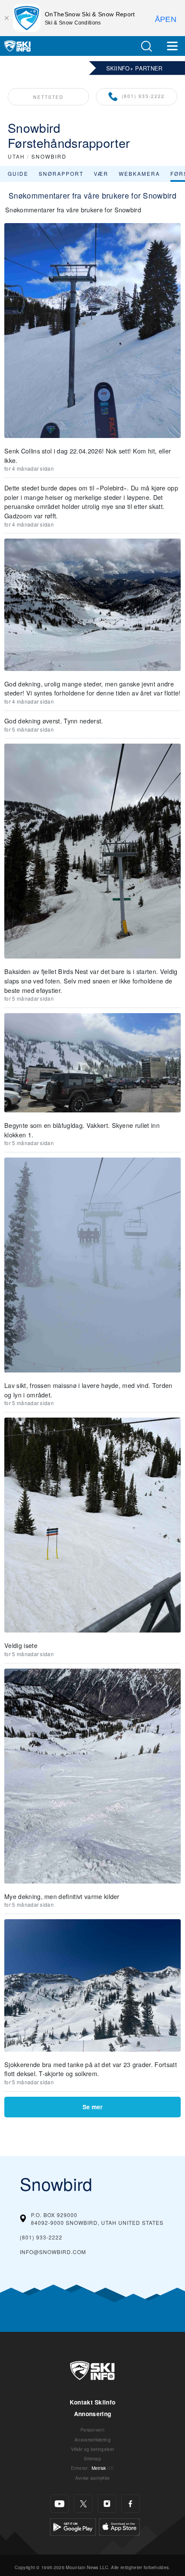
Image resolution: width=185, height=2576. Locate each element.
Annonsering (93, 2414)
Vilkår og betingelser (93, 2449)
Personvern (92, 2430)
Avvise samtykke (93, 2478)
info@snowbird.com (53, 2252)
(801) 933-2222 (143, 96)
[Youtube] (60, 2504)
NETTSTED (48, 97)
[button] (146, 46)
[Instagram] (107, 2504)
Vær (101, 173)
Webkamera (139, 173)
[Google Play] (73, 2526)
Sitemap (92, 2458)
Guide (18, 173)
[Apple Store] (119, 2526)
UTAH (16, 156)
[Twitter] (83, 2504)
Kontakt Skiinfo (93, 2402)
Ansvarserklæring (92, 2440)
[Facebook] (131, 2504)
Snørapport (61, 173)
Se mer (92, 2107)
